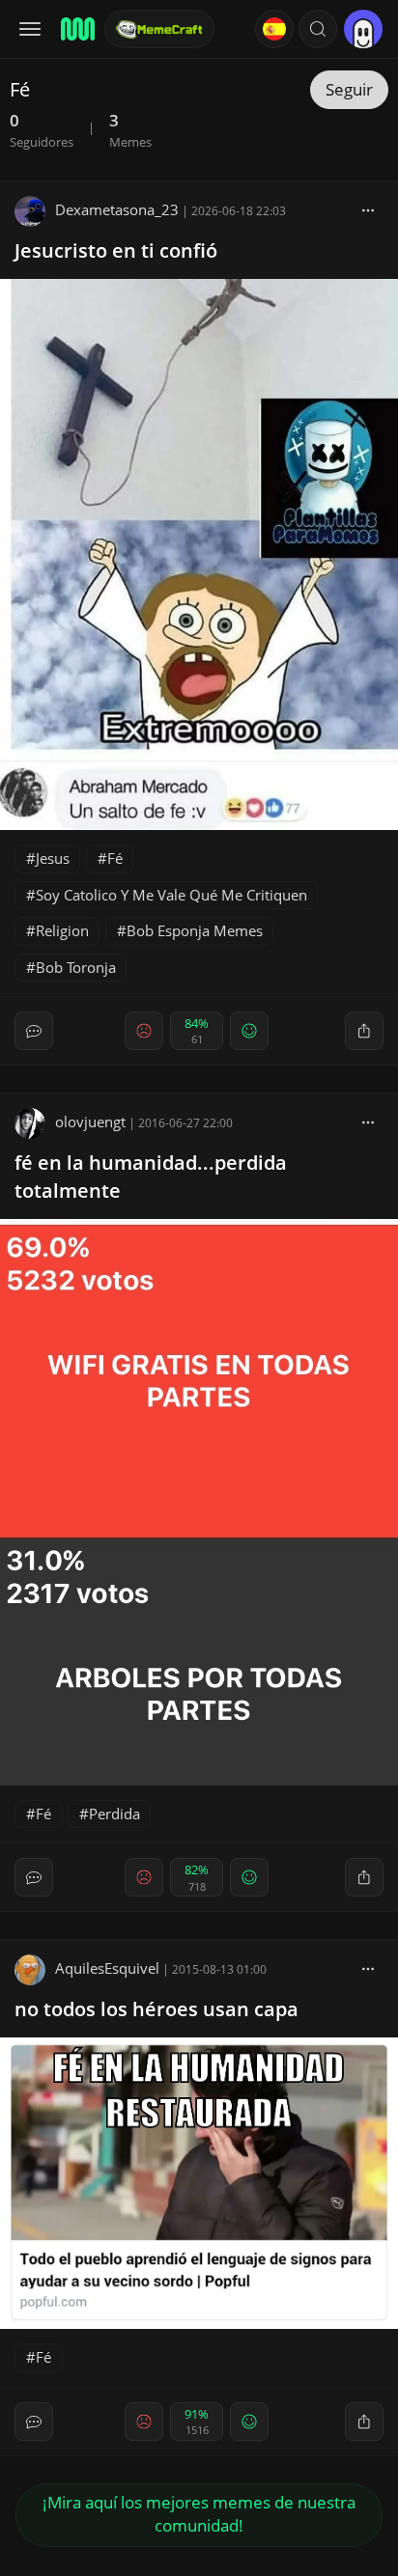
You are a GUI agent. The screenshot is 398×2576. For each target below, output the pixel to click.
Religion (62, 930)
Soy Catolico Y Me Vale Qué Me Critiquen (171, 895)
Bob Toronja (76, 967)
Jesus (53, 858)
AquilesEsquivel (107, 1968)
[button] (318, 29)
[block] (368, 209)
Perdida (114, 1814)
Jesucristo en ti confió (116, 250)
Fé (115, 858)
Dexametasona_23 (117, 209)
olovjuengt (90, 1122)
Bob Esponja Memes (195, 930)
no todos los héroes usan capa (156, 2009)
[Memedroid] (76, 29)
